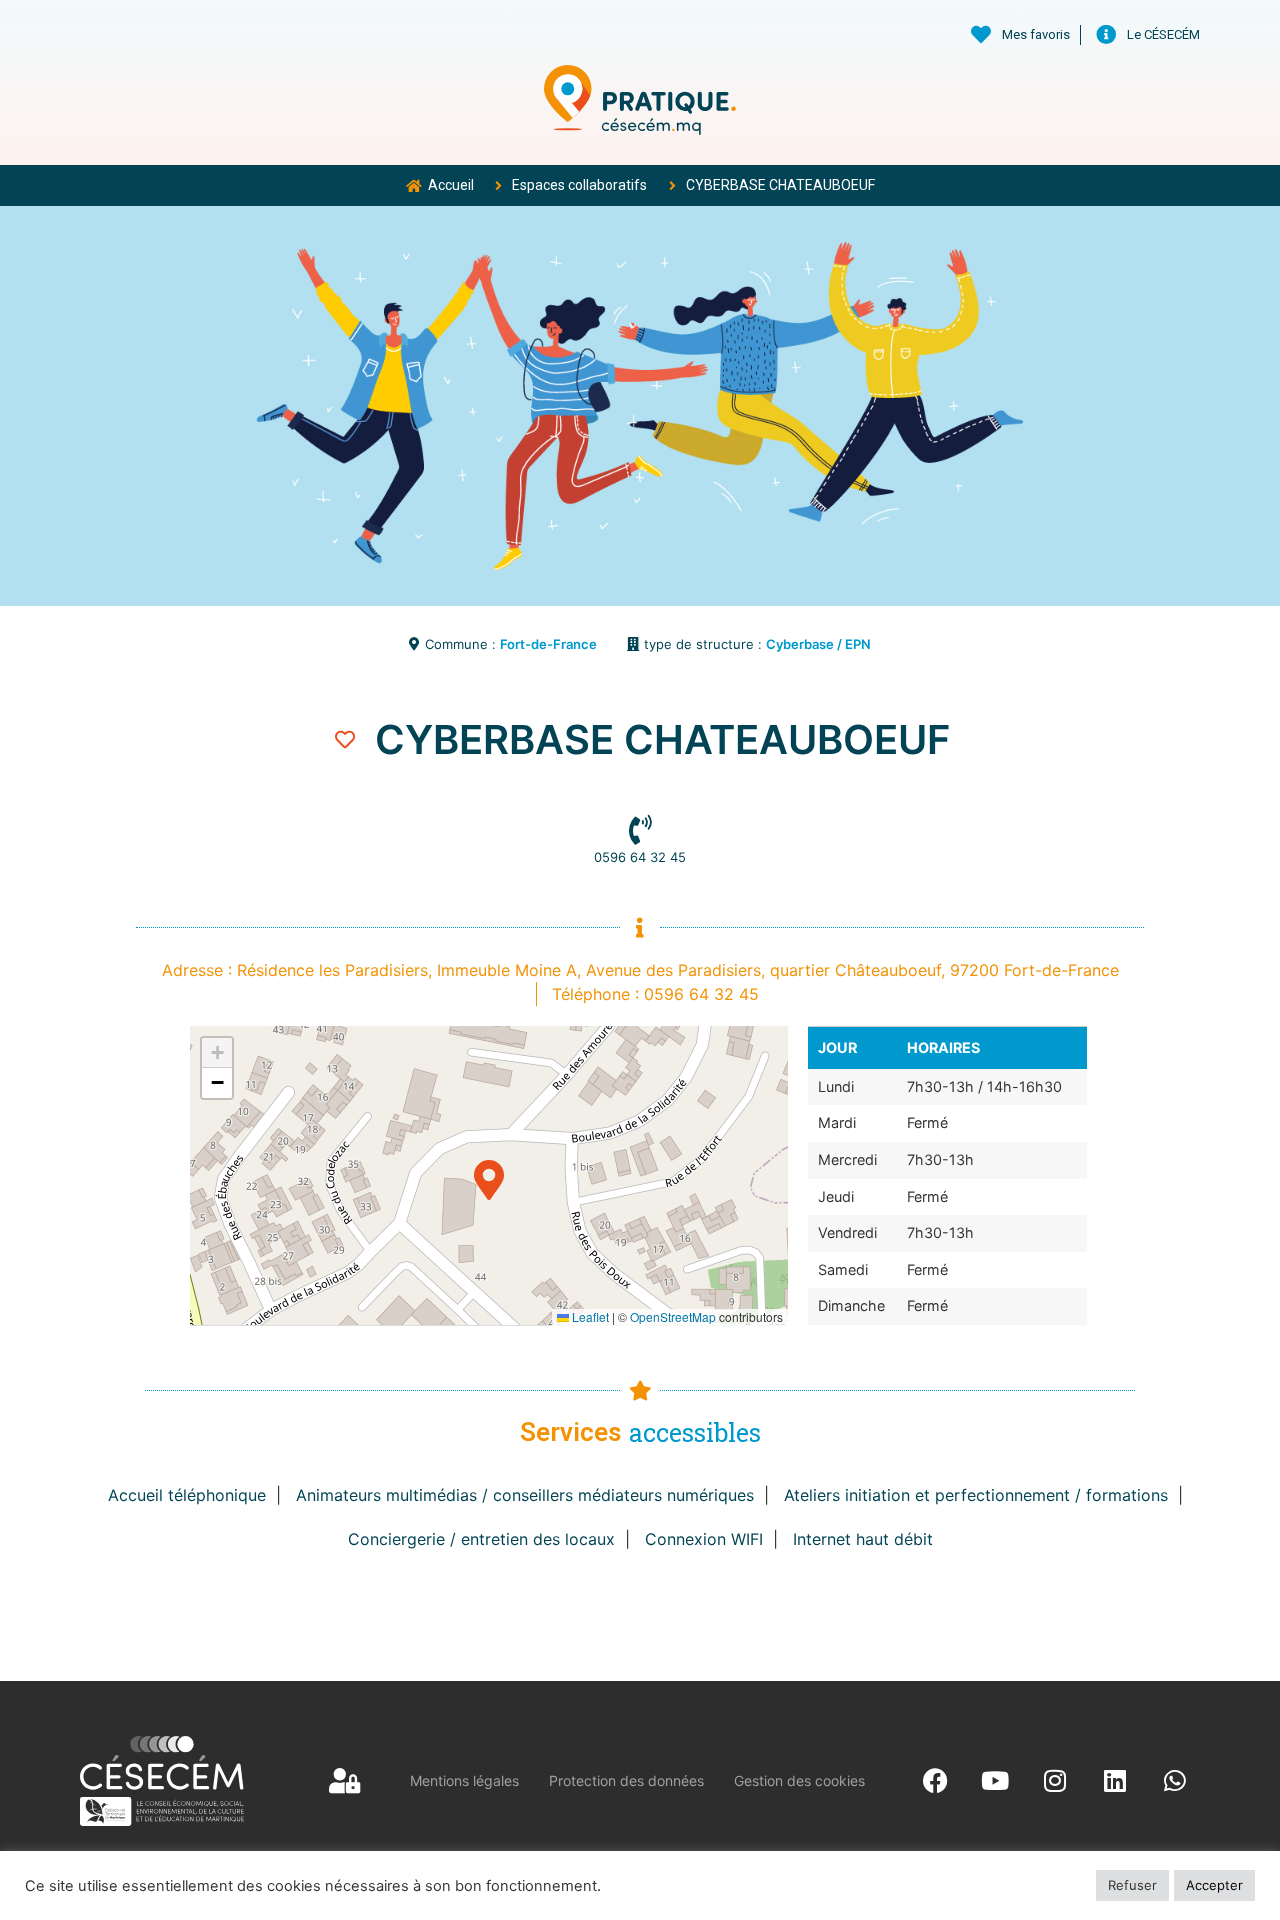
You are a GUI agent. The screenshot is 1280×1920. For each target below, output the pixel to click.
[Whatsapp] (1175, 1781)
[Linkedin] (1115, 1781)
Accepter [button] (1214, 1885)
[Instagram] (1055, 1781)
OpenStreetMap (673, 1316)
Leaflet (589, 1316)
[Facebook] (935, 1781)
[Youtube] (995, 1781)
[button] (489, 1176)
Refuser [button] (1132, 1885)
